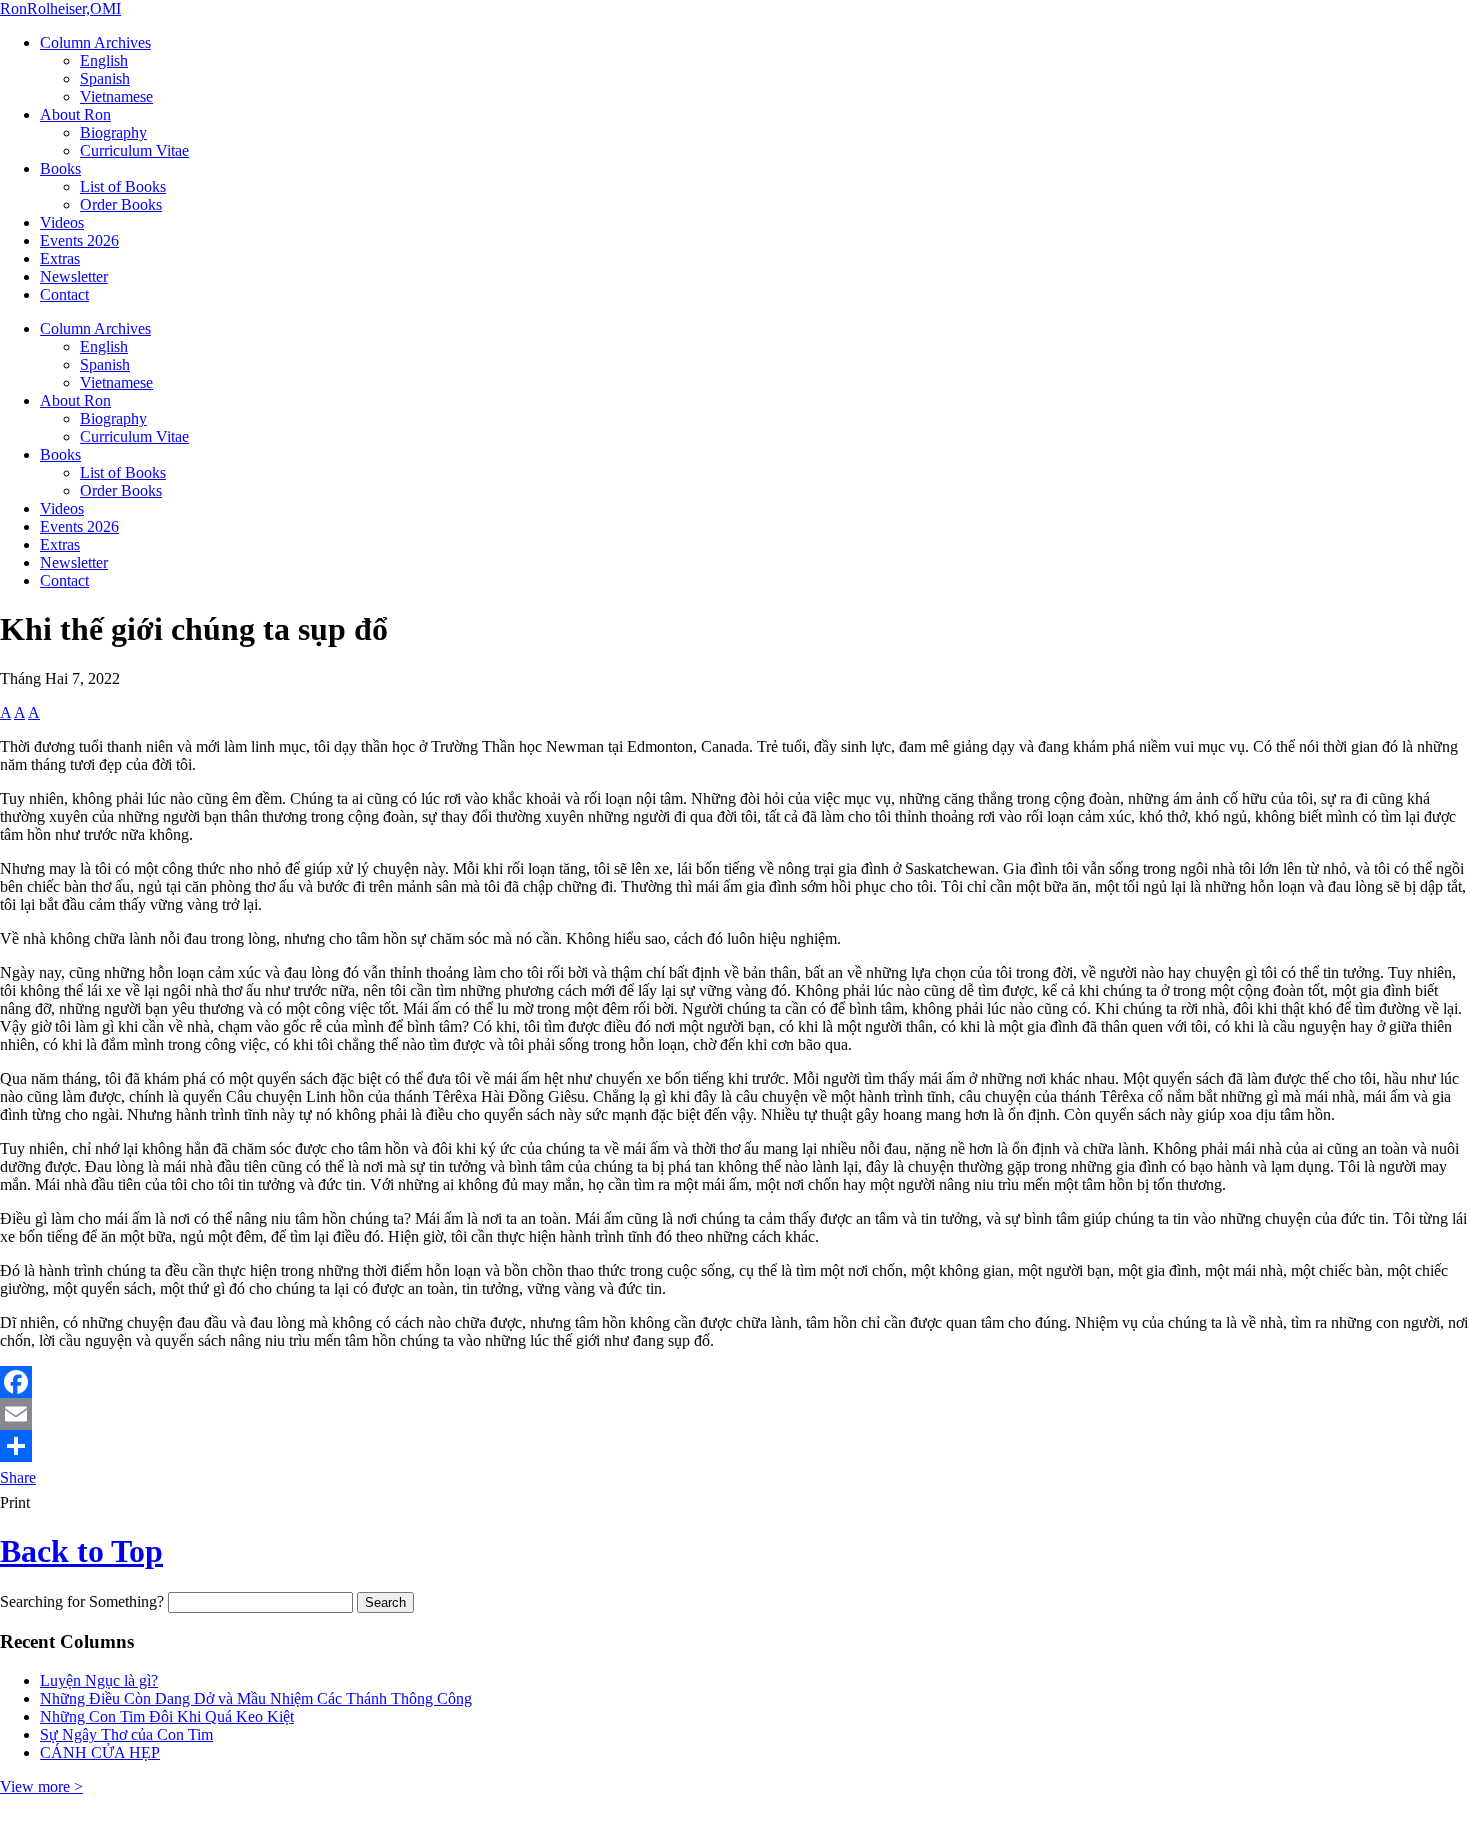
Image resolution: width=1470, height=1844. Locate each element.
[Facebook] (735, 1382)
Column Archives (95, 42)
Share (18, 1477)
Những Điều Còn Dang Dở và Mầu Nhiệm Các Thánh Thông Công (256, 1698)
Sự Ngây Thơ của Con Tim (126, 1734)
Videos (62, 222)
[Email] (735, 1414)
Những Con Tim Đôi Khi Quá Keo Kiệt (167, 1716)
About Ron (75, 114)
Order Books (121, 204)
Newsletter (74, 276)
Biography (113, 132)
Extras (60, 258)
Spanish (105, 78)
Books (60, 168)
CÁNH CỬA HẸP (100, 1752)
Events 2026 (79, 240)
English (104, 60)
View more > (41, 1786)
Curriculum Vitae (134, 150)
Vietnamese (116, 96)
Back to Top (81, 1551)
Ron (60, 8)
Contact (64, 294)
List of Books (123, 186)
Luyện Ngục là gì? (99, 1680)
